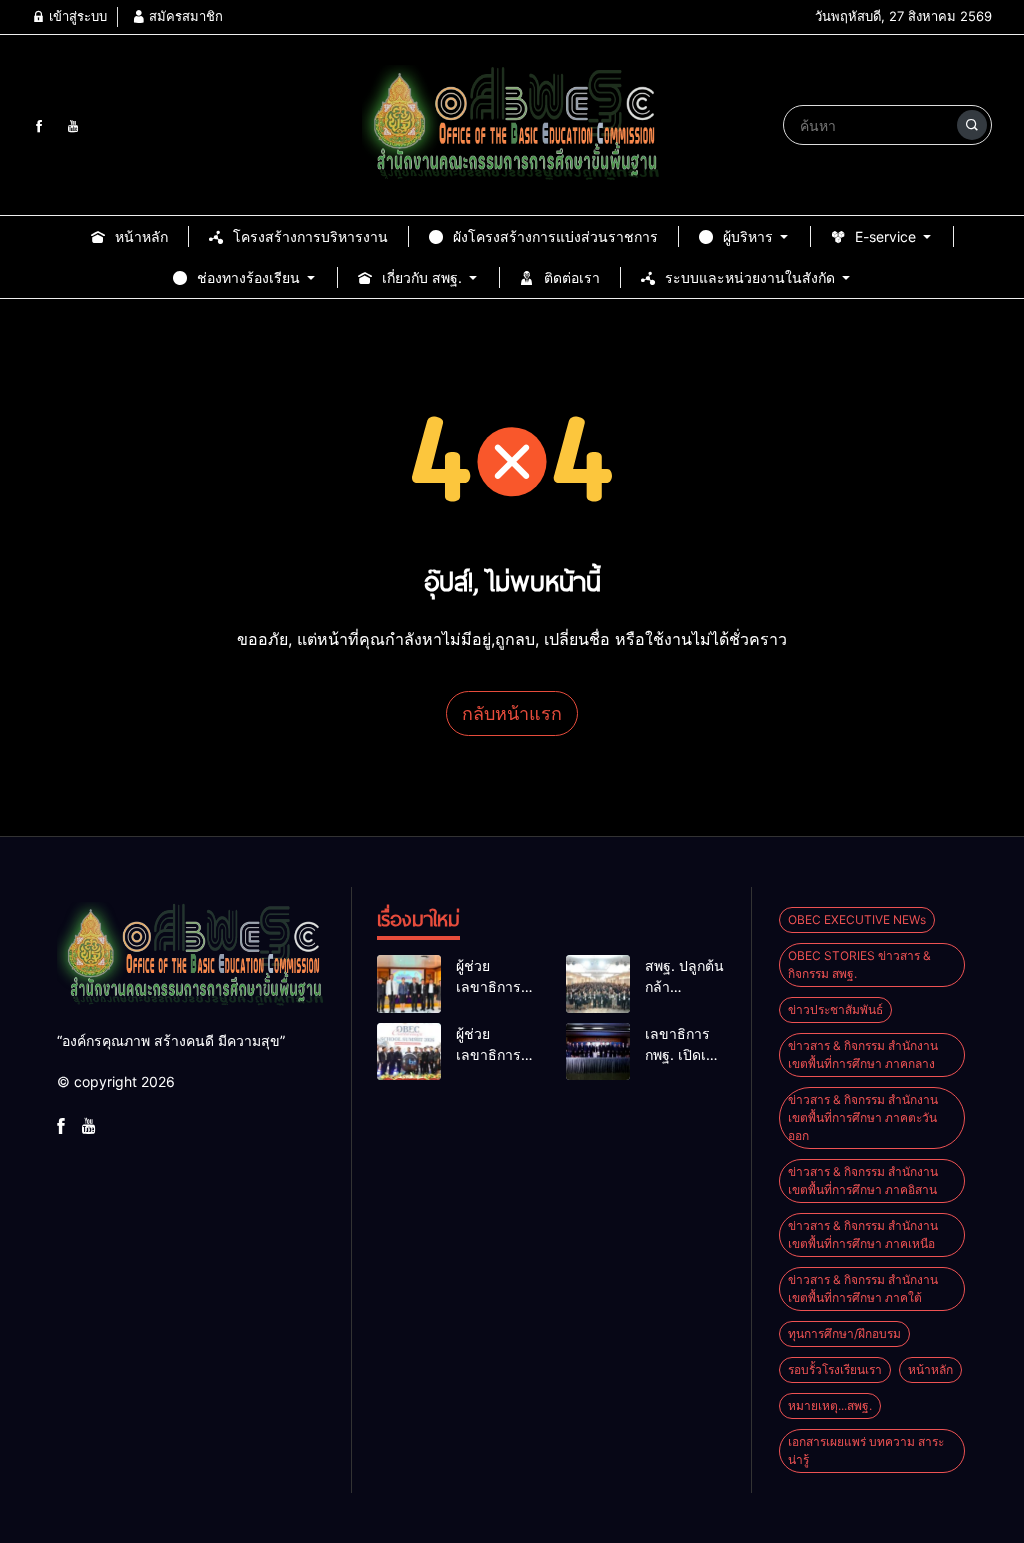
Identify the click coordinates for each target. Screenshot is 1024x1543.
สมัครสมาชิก (184, 16)
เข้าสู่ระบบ (76, 16)
